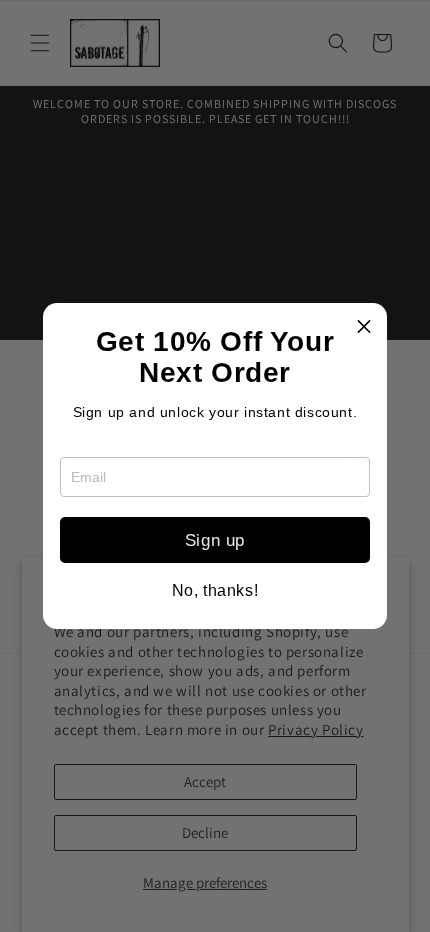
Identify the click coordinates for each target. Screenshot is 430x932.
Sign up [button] (215, 540)
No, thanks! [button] (215, 591)
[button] (364, 326)
